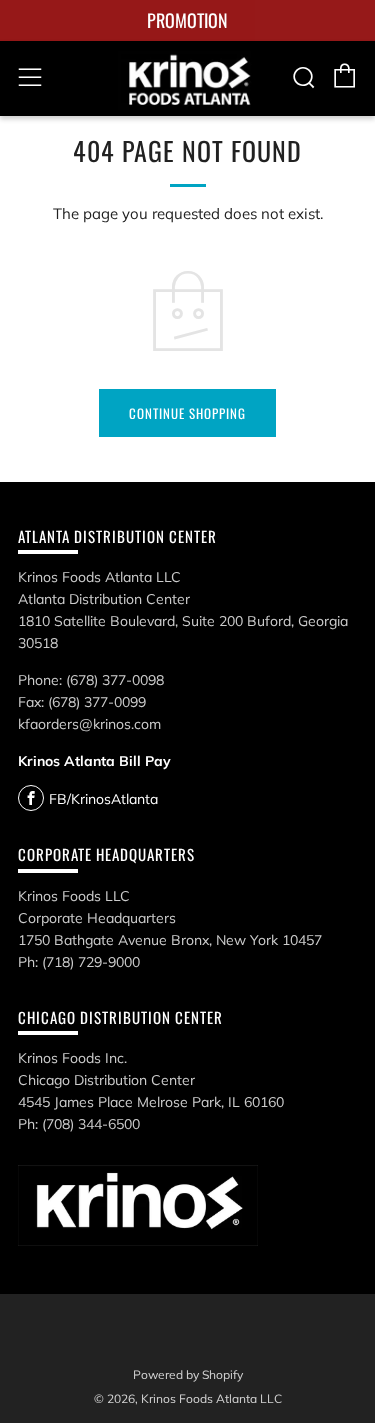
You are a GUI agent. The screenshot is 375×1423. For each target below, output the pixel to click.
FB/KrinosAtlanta (103, 799)
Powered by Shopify (188, 1374)
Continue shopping (187, 413)
